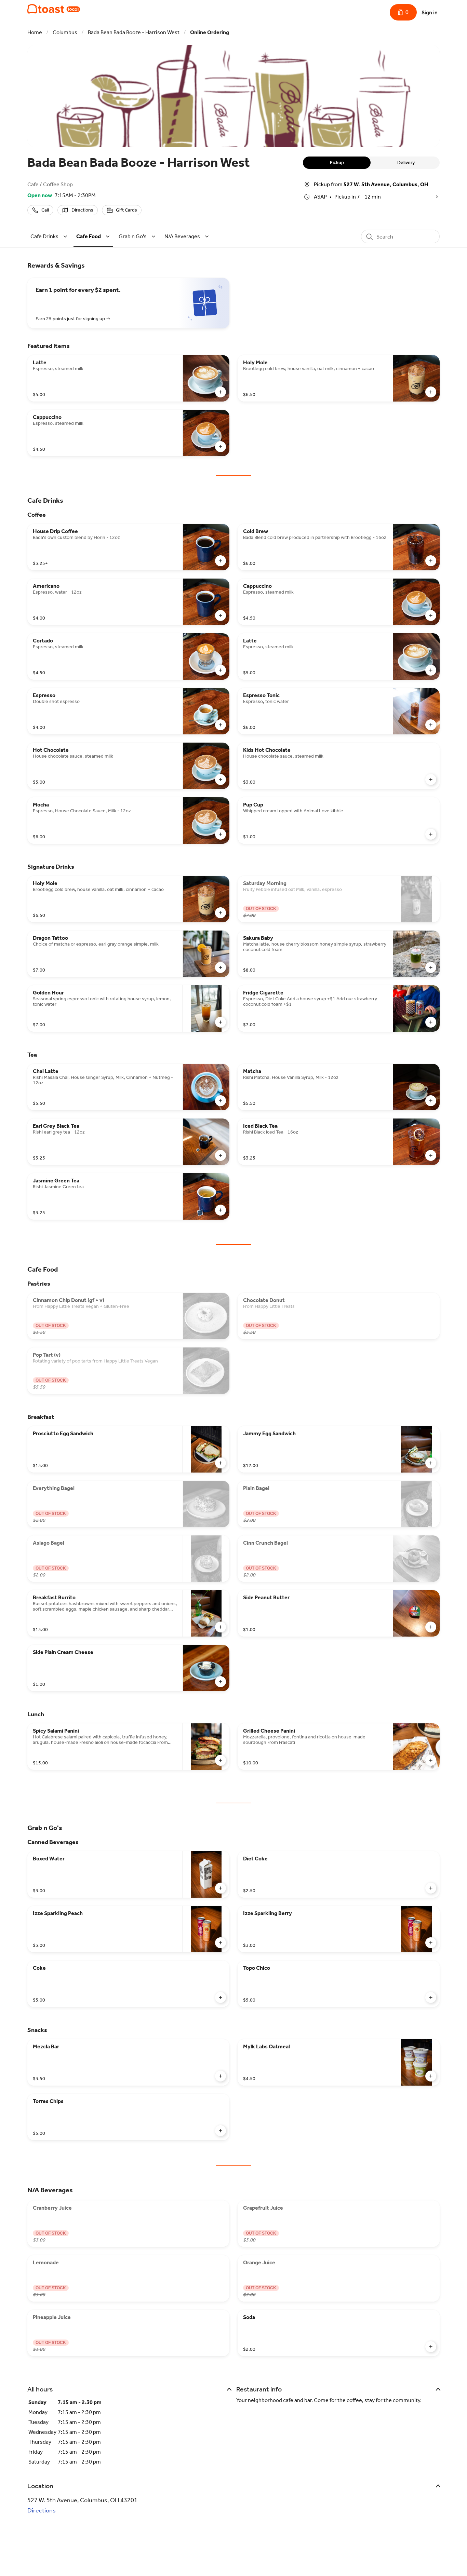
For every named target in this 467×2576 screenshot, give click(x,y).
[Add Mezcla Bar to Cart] (221, 2076)
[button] (50, 236)
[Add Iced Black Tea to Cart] (431, 1155)
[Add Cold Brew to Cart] (431, 561)
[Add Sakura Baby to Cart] (431, 967)
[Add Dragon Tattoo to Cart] (221, 967)
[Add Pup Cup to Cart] (431, 834)
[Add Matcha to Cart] (431, 1101)
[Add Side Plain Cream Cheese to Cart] (221, 1682)
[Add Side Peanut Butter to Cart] (431, 1627)
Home (35, 32)
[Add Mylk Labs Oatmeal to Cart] (431, 2076)
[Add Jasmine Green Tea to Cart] (221, 1210)
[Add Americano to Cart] (221, 615)
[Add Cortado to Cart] (221, 670)
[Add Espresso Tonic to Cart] (431, 725)
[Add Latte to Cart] (221, 392)
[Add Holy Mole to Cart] (431, 392)
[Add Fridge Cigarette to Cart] (431, 1022)
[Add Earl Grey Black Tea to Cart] (221, 1155)
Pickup (337, 162)
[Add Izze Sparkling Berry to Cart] (431, 1943)
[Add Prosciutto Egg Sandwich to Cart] (221, 1463)
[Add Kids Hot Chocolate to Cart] (431, 779)
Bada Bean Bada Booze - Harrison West (134, 32)
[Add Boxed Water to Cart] (221, 1888)
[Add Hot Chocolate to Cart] (221, 779)
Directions (42, 2510)
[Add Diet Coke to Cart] (431, 1888)
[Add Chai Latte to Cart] (221, 1101)
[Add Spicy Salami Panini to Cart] (221, 1760)
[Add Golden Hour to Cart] (221, 1022)
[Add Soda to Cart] (431, 2347)
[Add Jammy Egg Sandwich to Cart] (431, 1463)
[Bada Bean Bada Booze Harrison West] (54, 9)
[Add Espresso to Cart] (221, 725)
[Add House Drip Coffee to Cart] (221, 561)
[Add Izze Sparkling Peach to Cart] (221, 1943)
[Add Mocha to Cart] (221, 834)
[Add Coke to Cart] (221, 1997)
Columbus (65, 32)
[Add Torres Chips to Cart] (221, 2131)
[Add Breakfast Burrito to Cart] (221, 1627)
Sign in (430, 12)
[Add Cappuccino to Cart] (221, 447)
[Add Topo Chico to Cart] (431, 1997)
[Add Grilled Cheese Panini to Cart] (431, 1760)
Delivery (406, 162)
